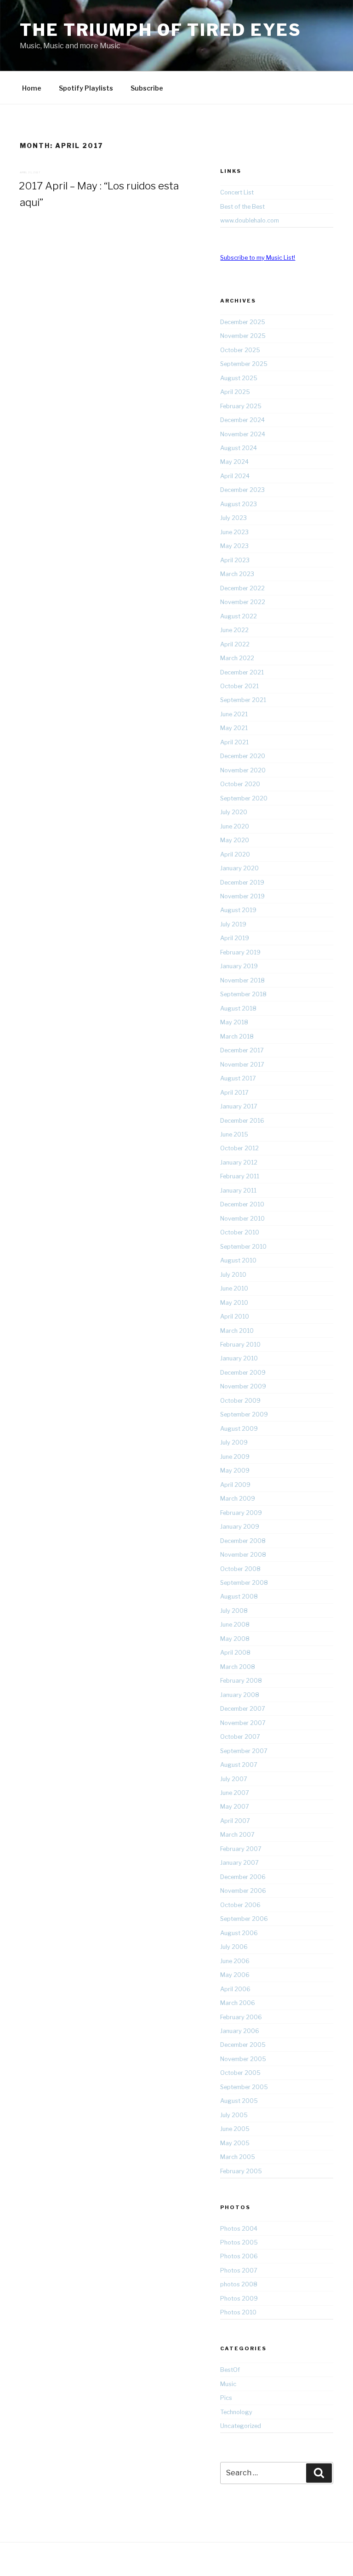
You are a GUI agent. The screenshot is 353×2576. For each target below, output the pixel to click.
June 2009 (235, 1457)
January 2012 (239, 1162)
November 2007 (243, 1723)
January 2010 (239, 1358)
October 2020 (240, 784)
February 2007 (241, 1849)
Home (32, 88)
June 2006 (235, 1961)
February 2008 (241, 1681)
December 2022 (242, 588)
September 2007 (244, 1751)
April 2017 (234, 1093)
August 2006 (239, 1933)
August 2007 (239, 1765)
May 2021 (234, 728)
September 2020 (244, 798)
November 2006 (243, 1891)
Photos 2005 (239, 2242)
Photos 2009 (239, 2299)
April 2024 (235, 476)
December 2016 (242, 1121)
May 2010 (234, 1303)
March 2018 (237, 1037)
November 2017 (242, 1065)
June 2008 (235, 1625)
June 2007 (235, 1793)
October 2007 (240, 1737)
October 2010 (240, 1232)
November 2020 (243, 770)
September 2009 (244, 1414)
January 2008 (240, 1695)
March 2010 (237, 1331)
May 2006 (235, 1975)
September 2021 (243, 700)
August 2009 (239, 1429)
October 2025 (240, 350)
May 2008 (235, 1639)
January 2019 (239, 966)
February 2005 (241, 2171)
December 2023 (242, 490)
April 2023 (235, 560)
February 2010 (240, 1345)
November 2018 (242, 980)
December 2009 (243, 1373)
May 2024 (234, 462)
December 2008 (243, 1541)
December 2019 (242, 882)
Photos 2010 (238, 2312)
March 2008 (238, 1667)
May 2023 (234, 546)
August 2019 (238, 910)
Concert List (237, 192)
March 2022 (237, 658)
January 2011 (238, 1191)
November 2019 (242, 896)
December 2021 (242, 672)
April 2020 (235, 854)
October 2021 (239, 686)
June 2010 (234, 1288)
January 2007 (239, 1863)
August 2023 (239, 504)
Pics (226, 2398)
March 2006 (238, 2003)
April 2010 (235, 1317)
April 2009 (235, 1485)
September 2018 (243, 994)
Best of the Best (242, 207)
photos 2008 (239, 2284)
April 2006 (235, 1989)
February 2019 (240, 952)
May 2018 (234, 1022)
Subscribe (147, 88)
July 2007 (234, 1779)
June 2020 (235, 826)
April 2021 (234, 742)
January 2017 (239, 1106)
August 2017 (238, 1078)
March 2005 (238, 2157)
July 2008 (234, 1611)
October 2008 (240, 1569)
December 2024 (242, 420)
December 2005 (243, 2045)
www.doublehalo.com (250, 220)
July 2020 (234, 812)
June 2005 (235, 2129)
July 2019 (233, 924)
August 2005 (239, 2101)
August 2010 (238, 1260)
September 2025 (244, 364)
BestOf (230, 2370)
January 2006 (240, 2031)
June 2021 (234, 714)
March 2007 (237, 1835)
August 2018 (238, 1008)
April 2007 (235, 1821)
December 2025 (243, 322)
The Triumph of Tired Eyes (161, 30)
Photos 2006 (239, 2256)
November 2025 (243, 336)
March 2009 (238, 1499)
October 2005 (240, 2073)
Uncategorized (241, 2426)
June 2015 (234, 1134)
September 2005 (244, 2087)
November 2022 (243, 602)
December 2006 (243, 1877)
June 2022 (234, 630)
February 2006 (241, 2017)
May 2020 (235, 840)
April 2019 (235, 938)
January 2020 (239, 868)
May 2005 (235, 2143)
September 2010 (243, 1247)
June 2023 (234, 532)
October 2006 (240, 1905)
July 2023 (233, 518)
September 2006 (244, 1919)
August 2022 (239, 616)
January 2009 (240, 1527)
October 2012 (239, 1148)
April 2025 (235, 392)
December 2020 (243, 756)
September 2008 (244, 1583)
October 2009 (240, 1401)
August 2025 (239, 378)
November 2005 (243, 2059)
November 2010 (242, 1219)
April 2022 (235, 644)
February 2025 (241, 406)
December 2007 (243, 1709)
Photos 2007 (239, 2270)
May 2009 (235, 1471)
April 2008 (235, 1653)
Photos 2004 (239, 2229)
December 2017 (242, 1050)
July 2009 (234, 1442)
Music (228, 2384)
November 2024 (243, 434)
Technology (236, 2412)
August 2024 (239, 448)
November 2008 (243, 1555)
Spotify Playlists (86, 88)
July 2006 (234, 1947)
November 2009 (243, 1386)
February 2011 (240, 1176)
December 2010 (242, 1204)
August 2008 (239, 1596)
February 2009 (241, 1513)
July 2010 (233, 1275)
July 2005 (234, 2115)
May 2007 (235, 1807)
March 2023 (237, 574)
